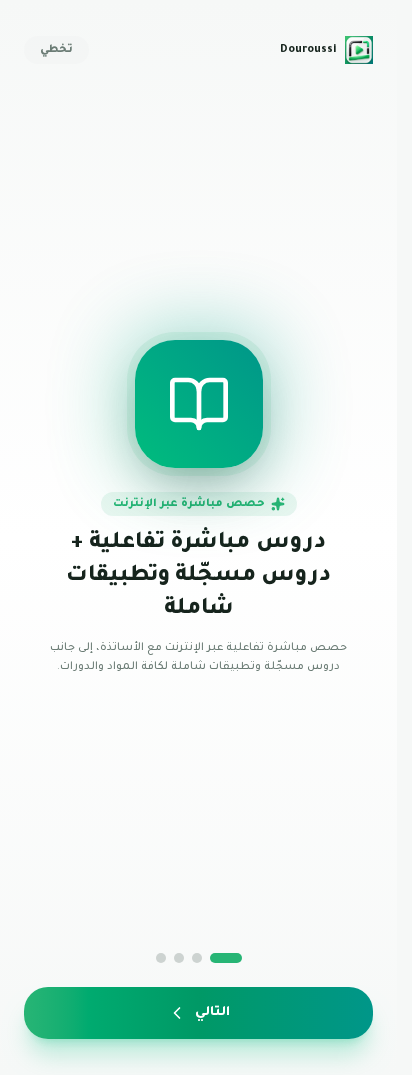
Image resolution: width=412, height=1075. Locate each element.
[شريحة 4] (161, 958)
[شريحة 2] (197, 958)
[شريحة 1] (226, 958)
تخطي (56, 50)
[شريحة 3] (179, 958)
